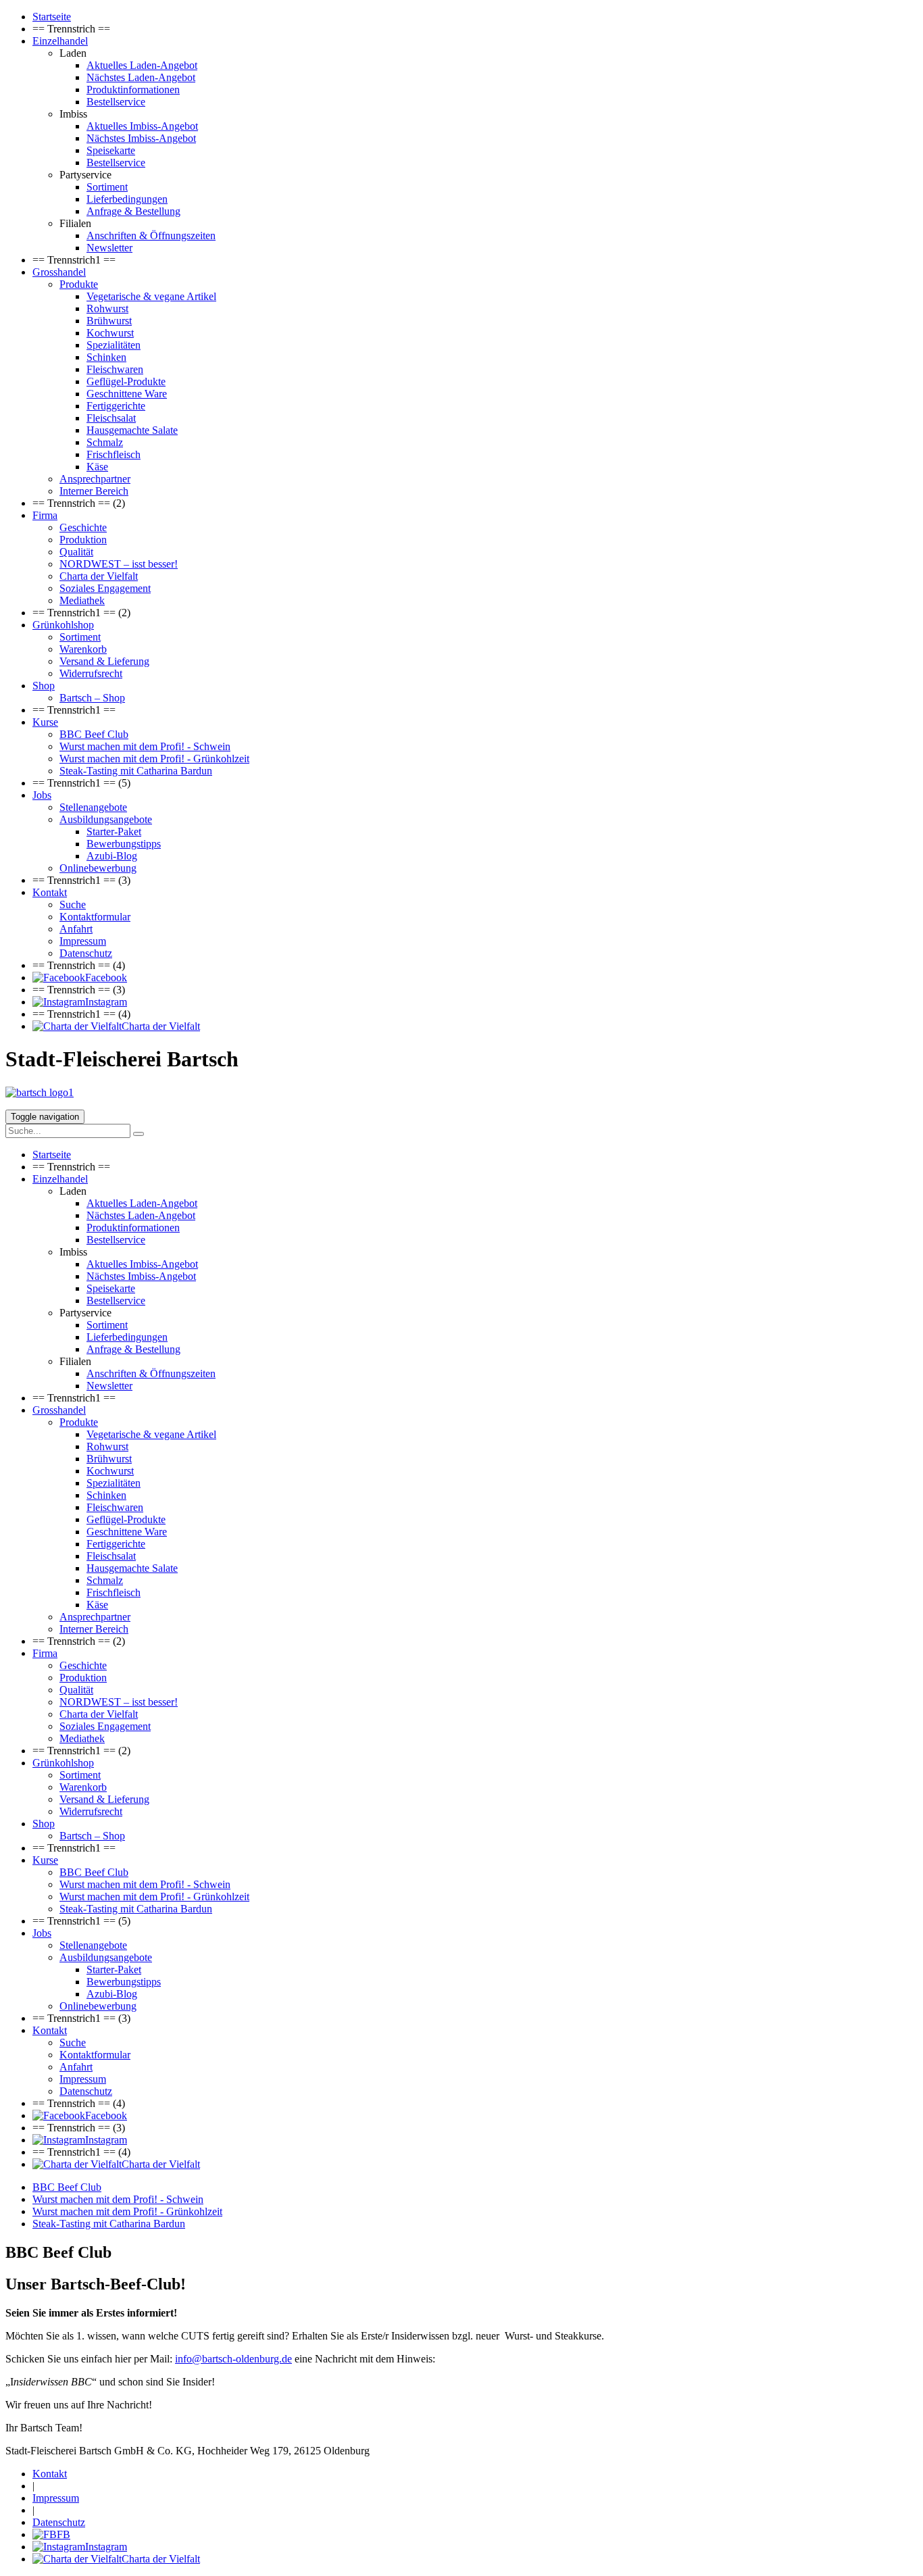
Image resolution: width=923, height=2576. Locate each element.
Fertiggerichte (116, 406)
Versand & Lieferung (104, 661)
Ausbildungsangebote (106, 819)
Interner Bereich (94, 491)
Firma (45, 515)
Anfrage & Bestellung (133, 211)
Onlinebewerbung (98, 868)
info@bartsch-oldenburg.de (233, 2359)
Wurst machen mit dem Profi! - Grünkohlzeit (154, 759)
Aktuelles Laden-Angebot (142, 65)
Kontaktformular (95, 917)
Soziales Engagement (105, 588)
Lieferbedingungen (127, 199)
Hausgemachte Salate (132, 430)
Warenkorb (83, 649)
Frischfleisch (114, 454)
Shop (44, 686)
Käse (97, 467)
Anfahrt (76, 929)
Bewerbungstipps (124, 844)
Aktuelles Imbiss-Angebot (142, 126)
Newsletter (109, 248)
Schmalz (105, 442)
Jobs (42, 795)
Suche (73, 905)
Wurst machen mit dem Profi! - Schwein (145, 746)
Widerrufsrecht (91, 673)
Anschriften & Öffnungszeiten (151, 236)
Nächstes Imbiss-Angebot (141, 138)
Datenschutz (86, 953)
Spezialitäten (114, 345)
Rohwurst (107, 308)
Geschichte (83, 527)
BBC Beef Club (94, 734)
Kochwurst (110, 333)
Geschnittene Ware (127, 394)
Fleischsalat (111, 418)
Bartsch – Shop (92, 698)
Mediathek (82, 600)
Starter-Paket (114, 832)
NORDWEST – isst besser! (119, 564)
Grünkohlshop (63, 625)
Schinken (106, 357)
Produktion (83, 540)
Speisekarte (111, 150)
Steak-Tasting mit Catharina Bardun (136, 771)
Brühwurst (109, 321)
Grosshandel (59, 272)
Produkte (79, 284)
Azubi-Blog (112, 856)
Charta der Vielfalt (99, 576)
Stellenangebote (93, 807)
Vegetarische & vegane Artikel (151, 296)
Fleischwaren (115, 369)
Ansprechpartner (95, 479)
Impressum (83, 941)
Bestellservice (116, 102)
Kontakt (50, 892)
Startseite (52, 17)
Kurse (45, 722)
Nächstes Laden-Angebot (141, 77)
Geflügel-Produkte (126, 381)
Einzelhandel (60, 41)
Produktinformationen (133, 90)
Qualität (76, 552)
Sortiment (107, 187)
